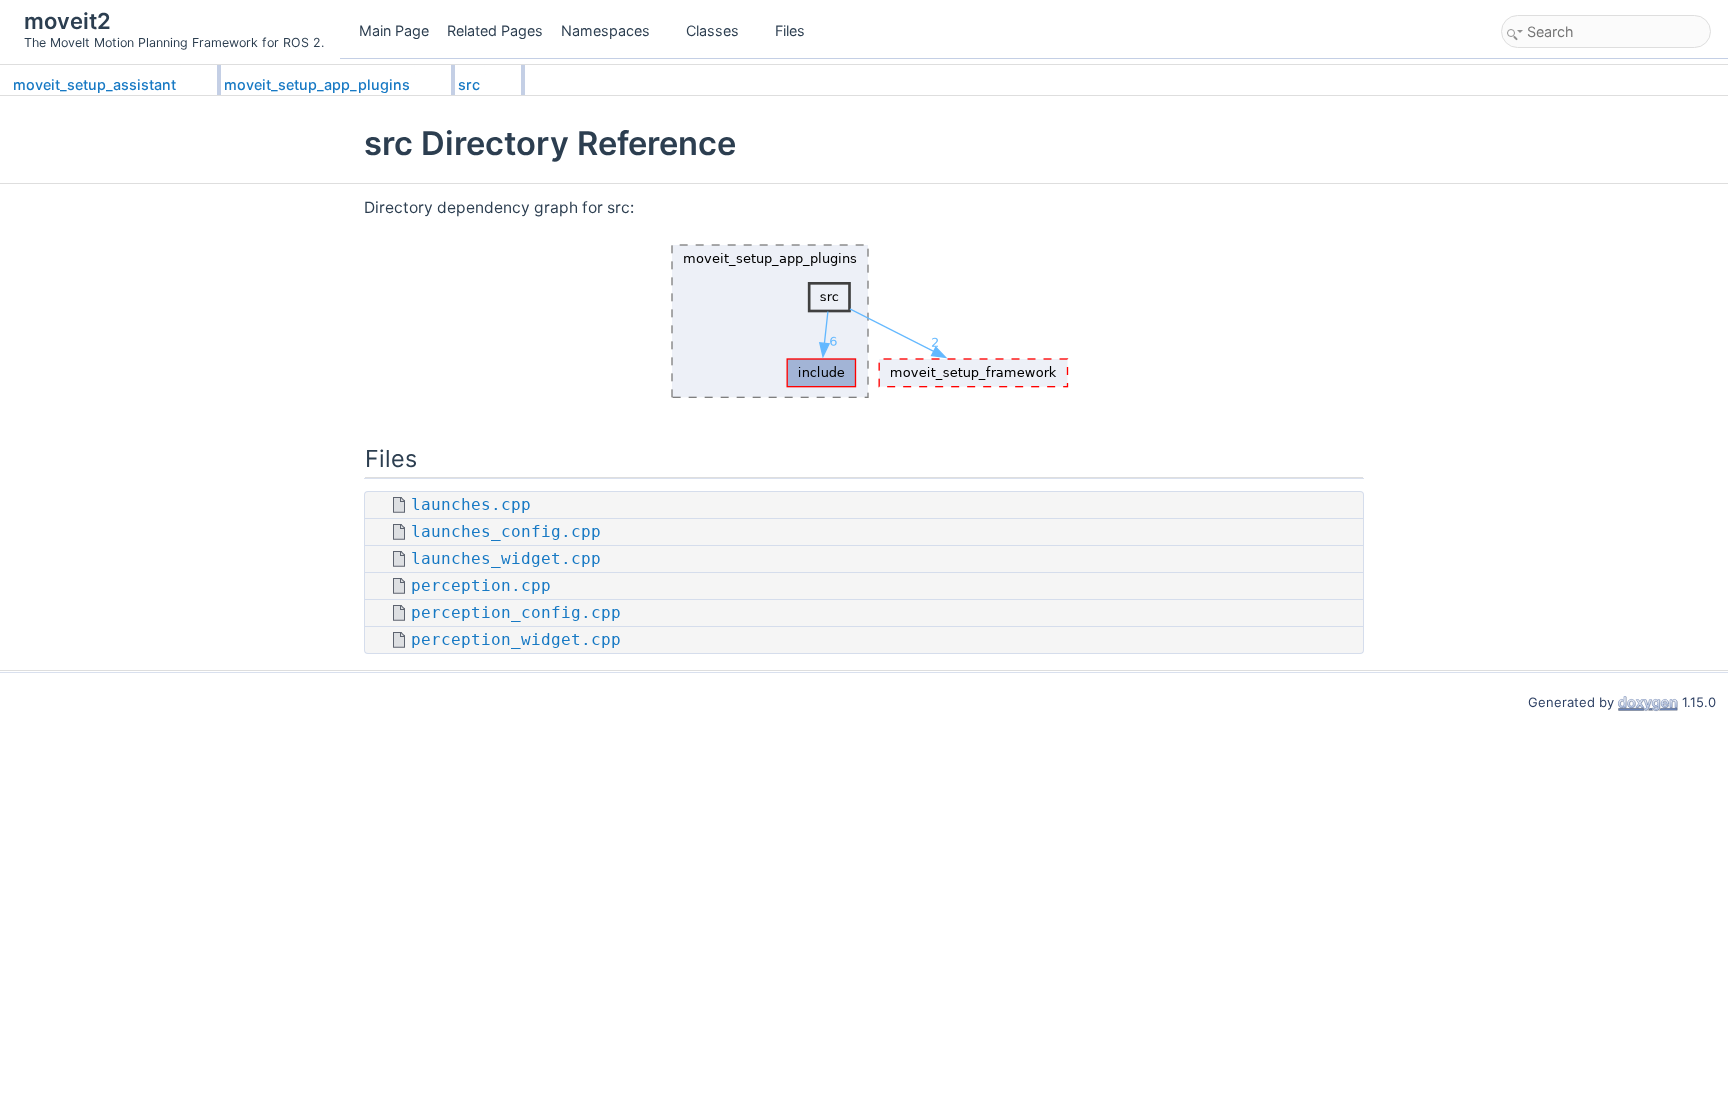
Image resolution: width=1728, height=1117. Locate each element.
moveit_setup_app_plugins (317, 84)
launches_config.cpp (506, 532)
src (469, 84)
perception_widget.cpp (516, 640)
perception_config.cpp (516, 613)
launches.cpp (471, 505)
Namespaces (605, 30)
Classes (712, 30)
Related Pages (495, 30)
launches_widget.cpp (506, 559)
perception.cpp (481, 586)
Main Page (394, 30)
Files (790, 30)
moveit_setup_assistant (94, 84)
